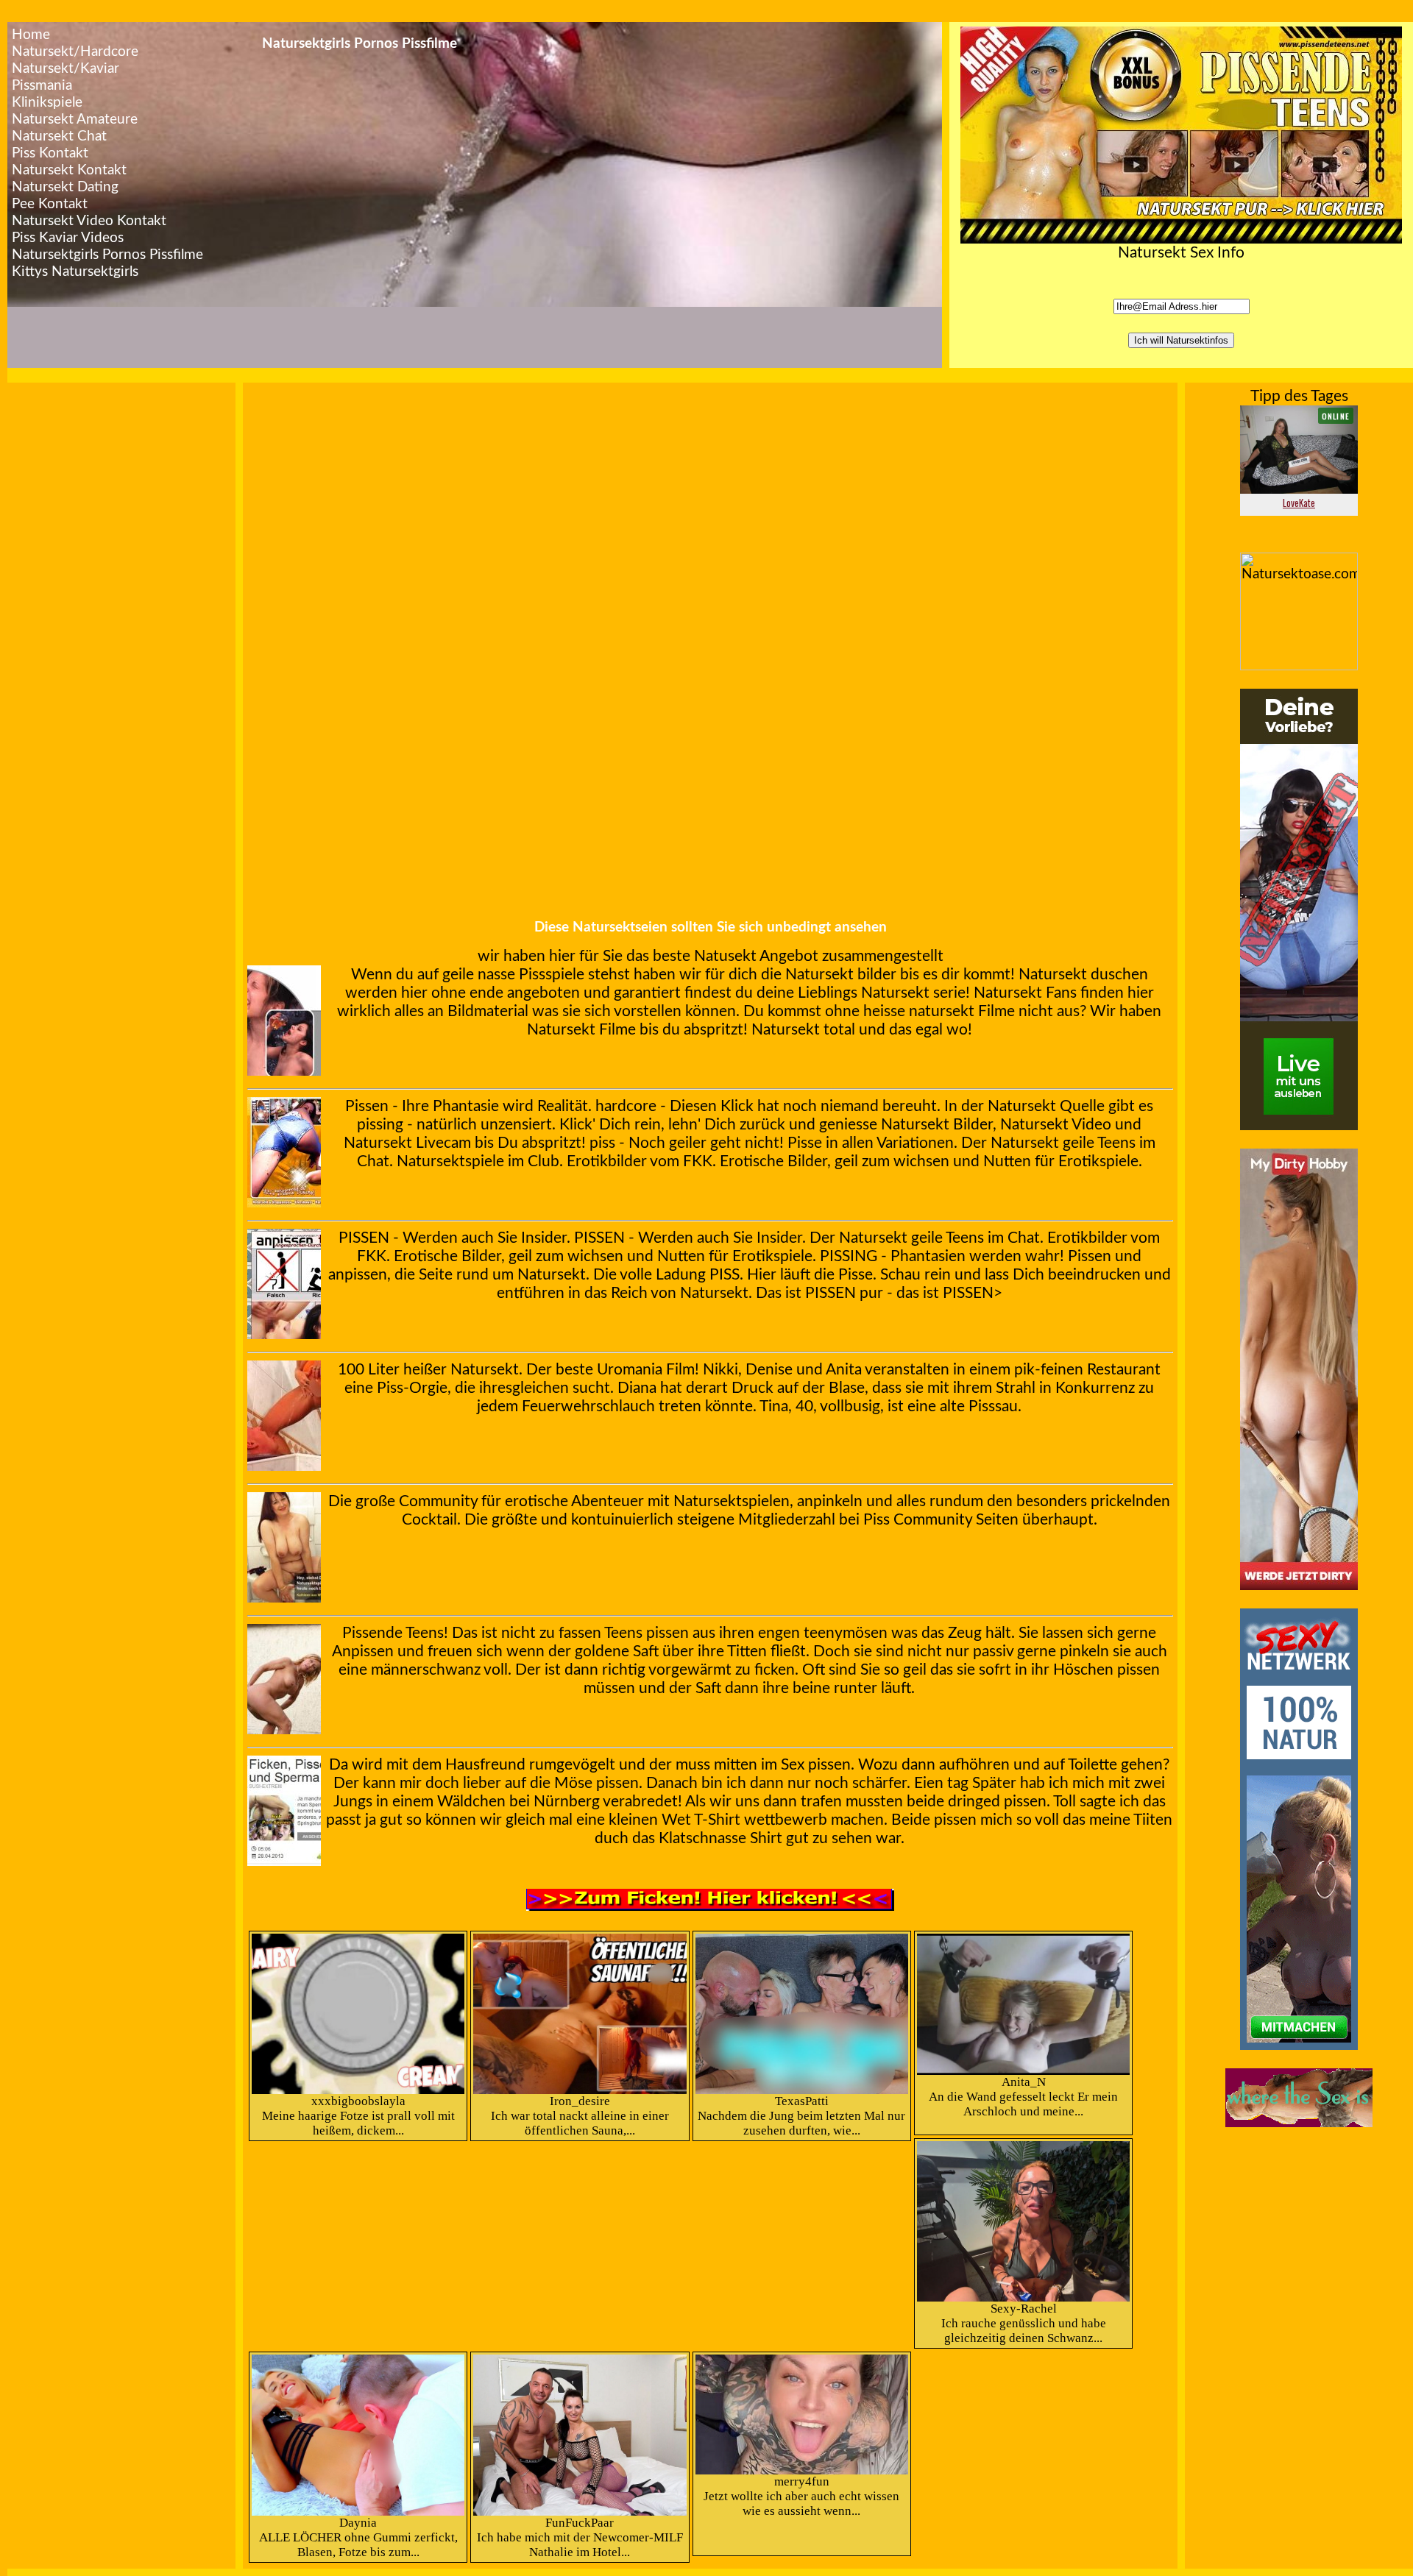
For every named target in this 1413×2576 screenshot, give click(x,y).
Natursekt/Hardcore (75, 52)
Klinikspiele (47, 103)
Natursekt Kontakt (69, 170)
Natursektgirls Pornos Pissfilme (107, 255)
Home (31, 35)
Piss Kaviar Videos (68, 238)
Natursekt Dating (65, 187)
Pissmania (42, 86)
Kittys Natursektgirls (75, 272)
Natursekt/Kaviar (65, 69)
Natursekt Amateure (75, 120)
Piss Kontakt (50, 153)
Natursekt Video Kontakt (89, 221)
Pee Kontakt (50, 204)
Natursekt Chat (59, 136)
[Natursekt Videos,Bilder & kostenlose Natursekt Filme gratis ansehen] (1299, 1586)
